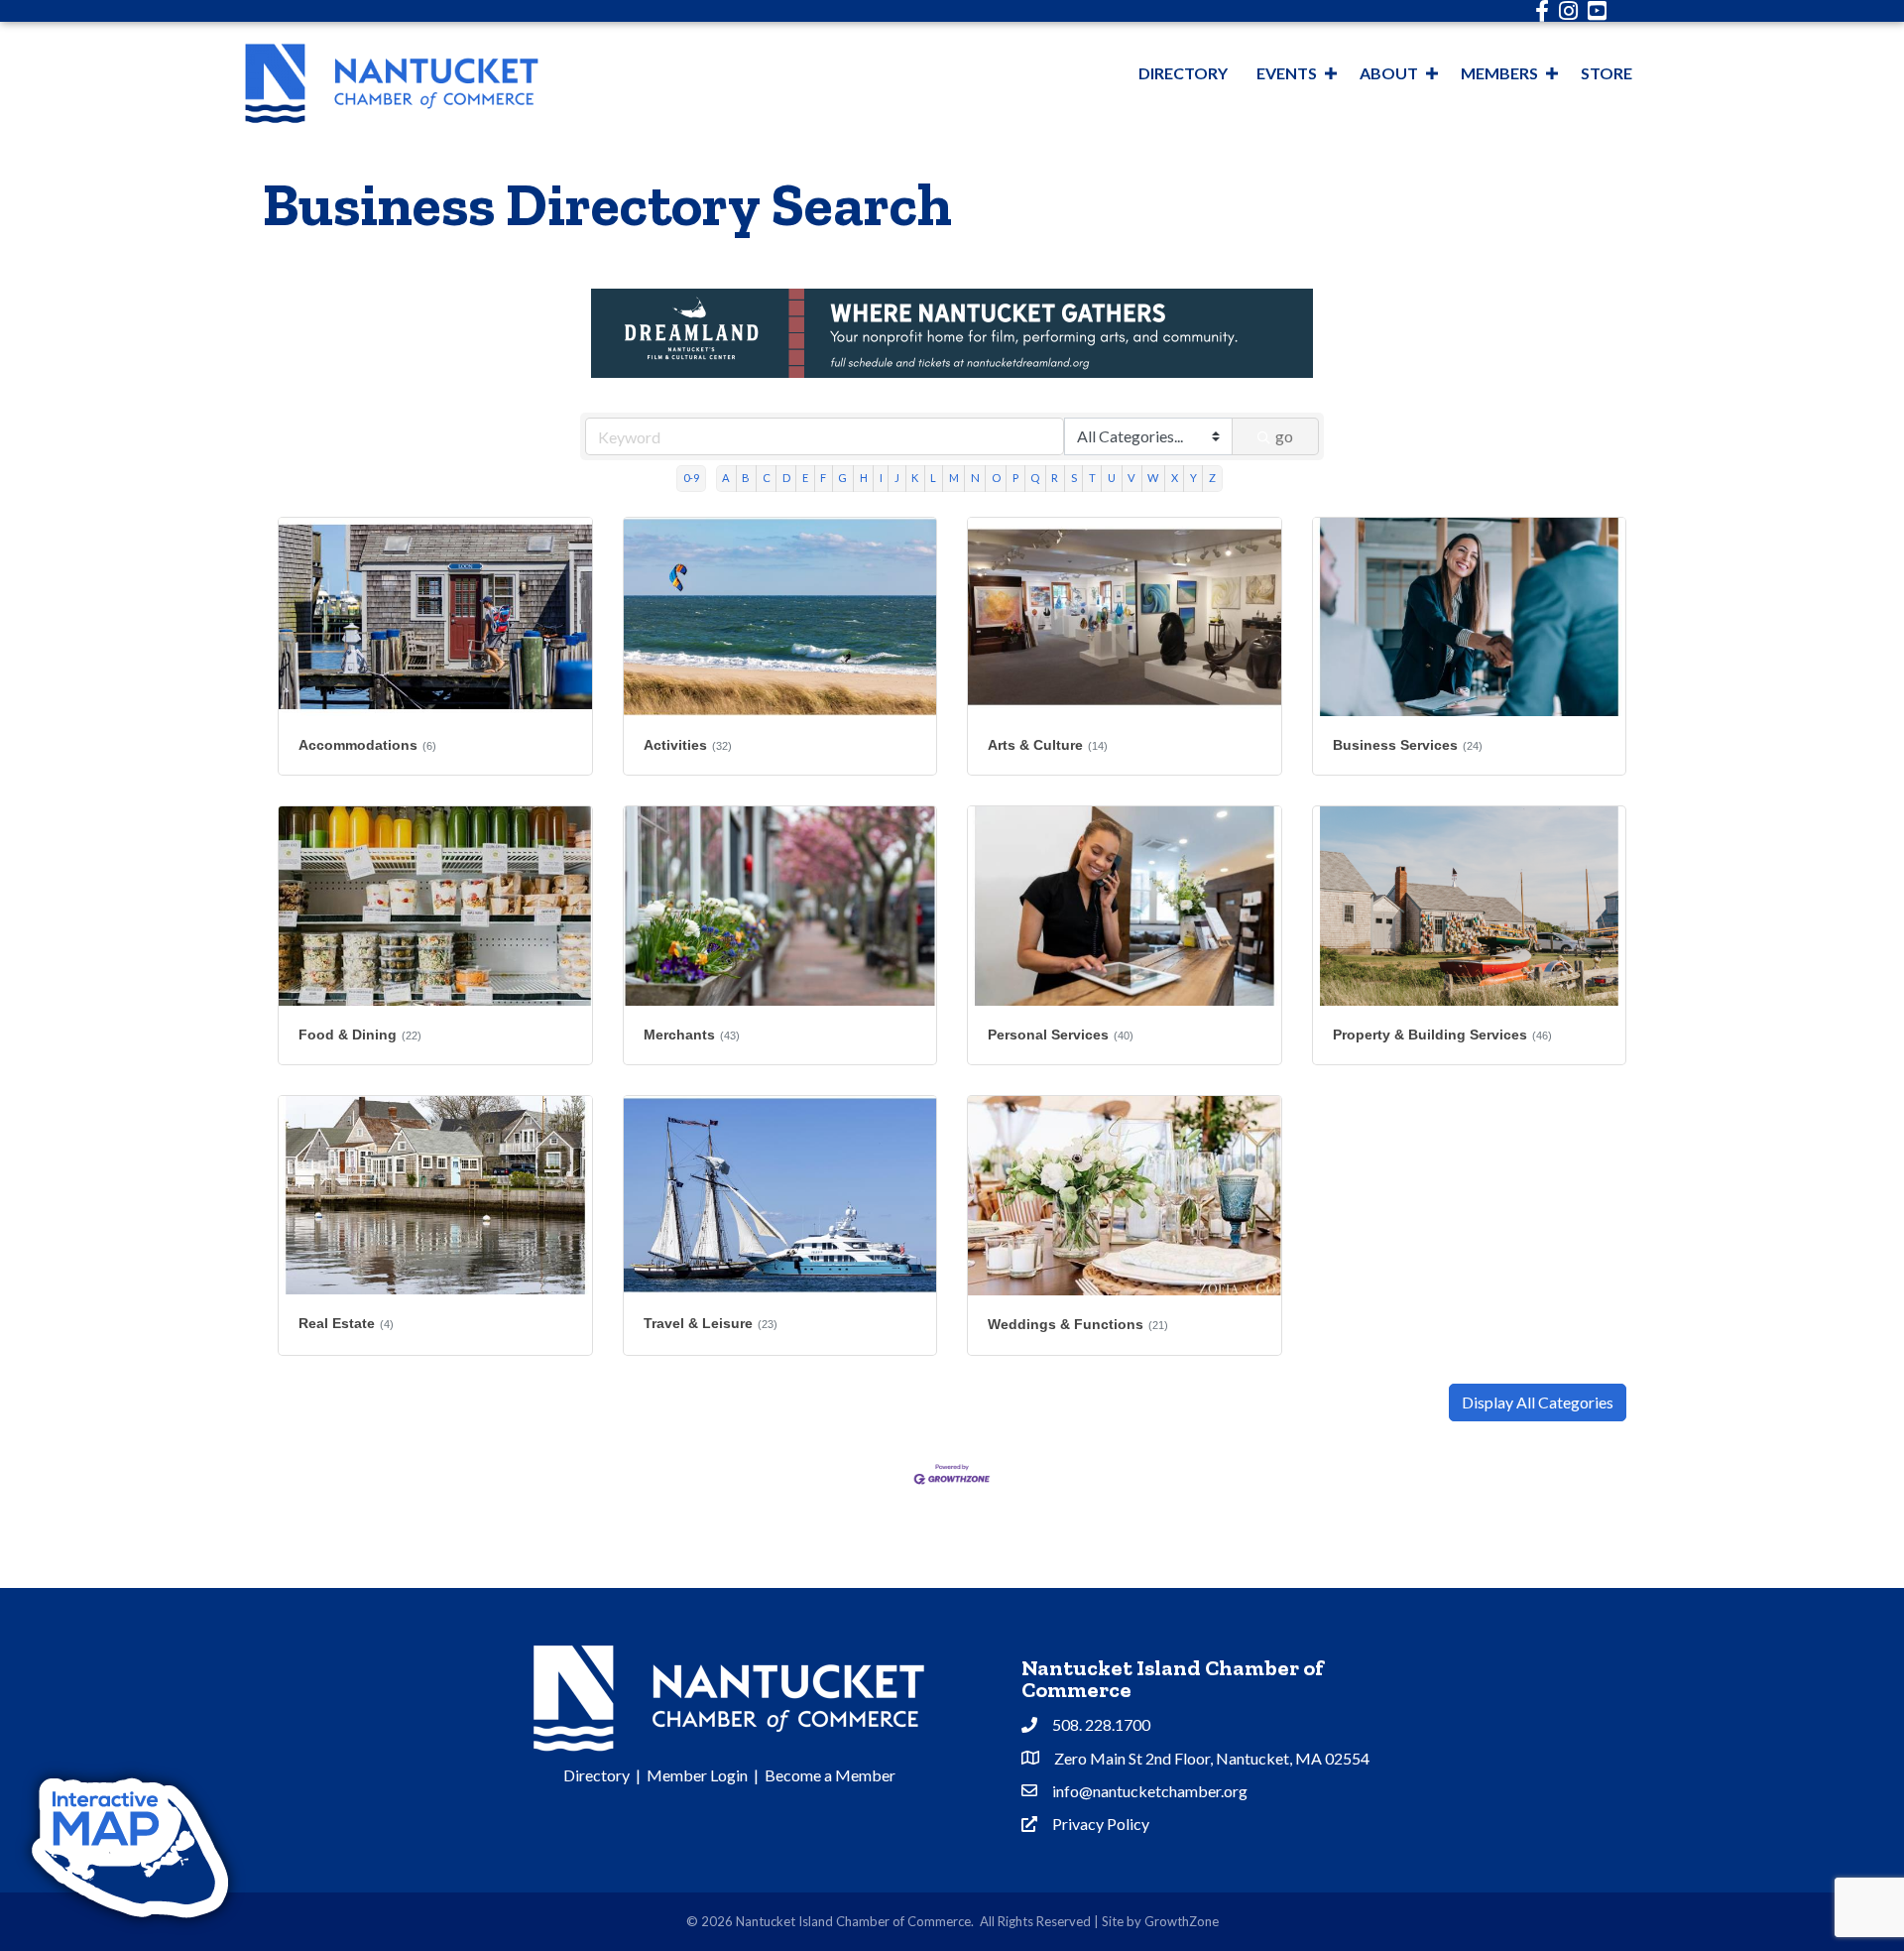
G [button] (842, 478)
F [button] (823, 478)
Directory (1183, 73)
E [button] (805, 478)
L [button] (933, 478)
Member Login (697, 1775)
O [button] (996, 478)
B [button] (746, 478)
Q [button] (1035, 478)
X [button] (1175, 478)
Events (1287, 73)
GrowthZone (1182, 1921)
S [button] (1074, 478)
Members (1499, 73)
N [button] (975, 478)
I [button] (881, 478)
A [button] (726, 478)
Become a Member (830, 1775)
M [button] (954, 478)
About (1389, 73)
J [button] (897, 478)
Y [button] (1193, 478)
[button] (1538, 1402)
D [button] (786, 478)
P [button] (1015, 478)
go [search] (1284, 436)
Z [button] (1212, 478)
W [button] (1153, 478)
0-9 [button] (691, 478)
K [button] (915, 478)
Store (1606, 73)
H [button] (864, 478)
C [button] (767, 478)
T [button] (1092, 478)
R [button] (1055, 478)
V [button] (1131, 478)
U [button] (1112, 478)
